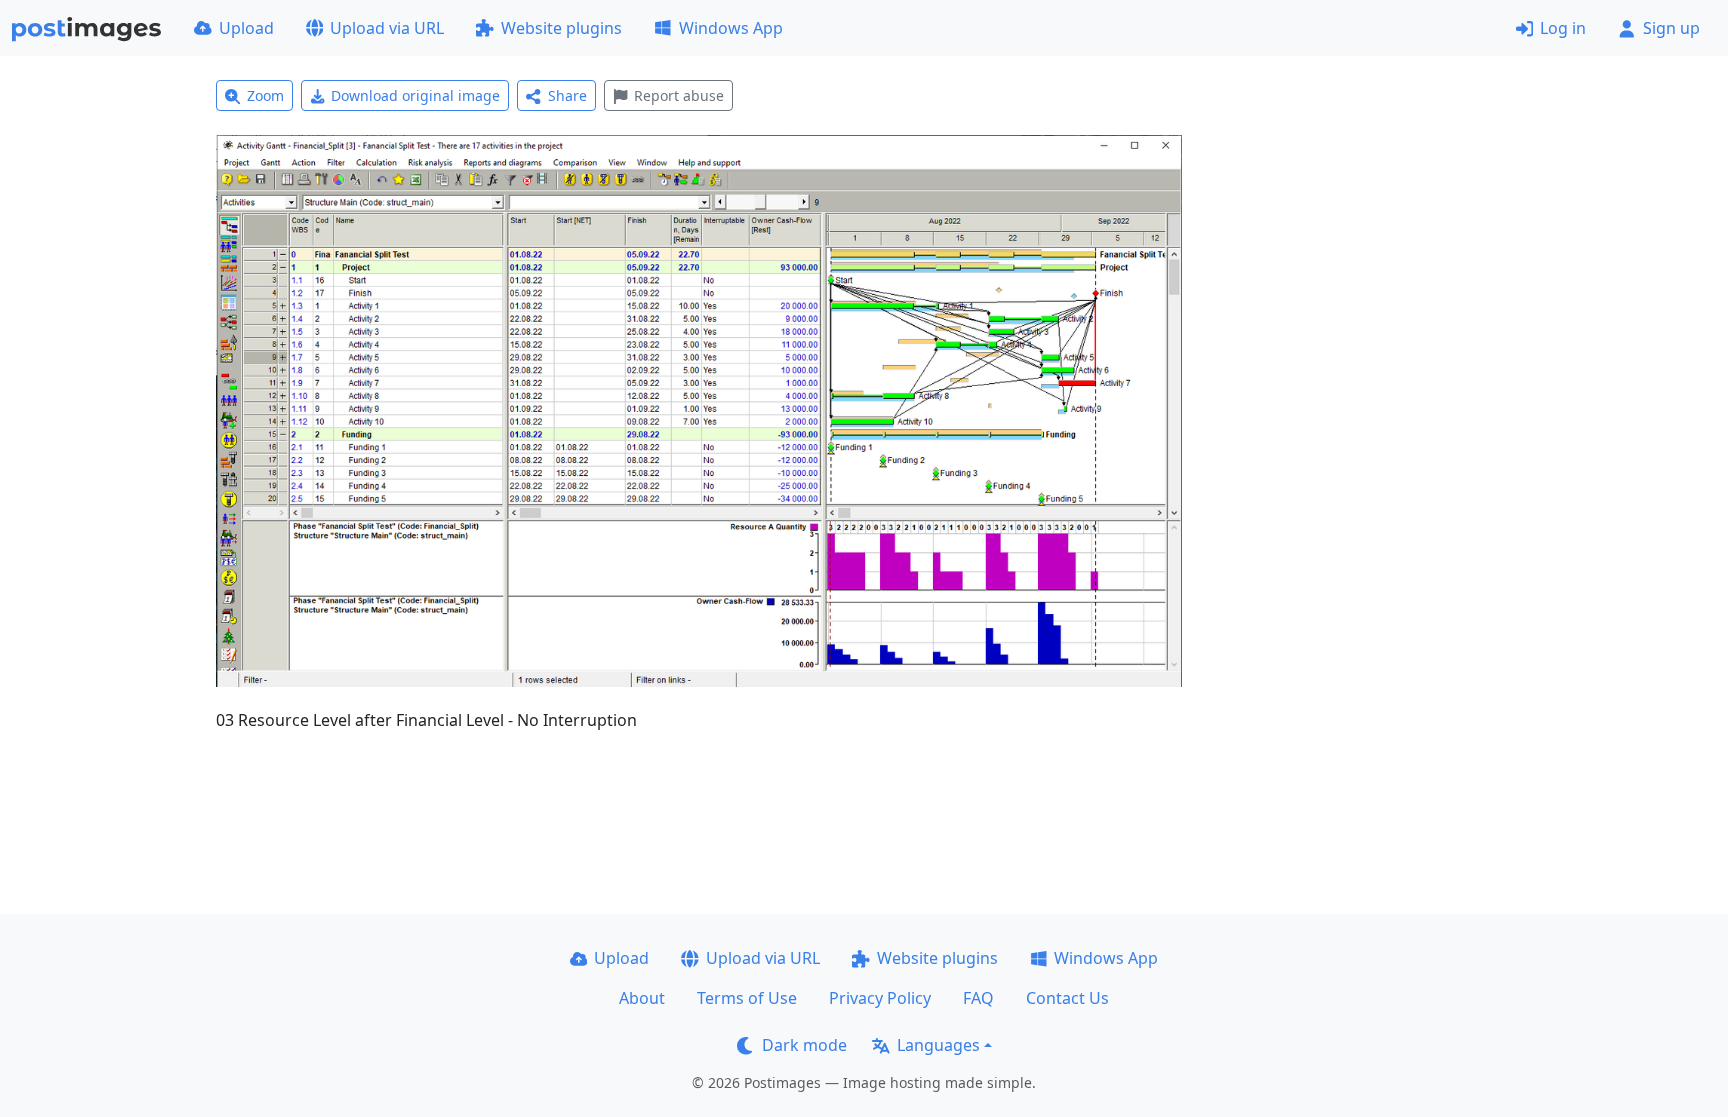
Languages (938, 1045)
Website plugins (561, 28)
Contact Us (1067, 998)
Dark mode (804, 1045)
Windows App (731, 28)
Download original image (415, 95)
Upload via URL (387, 28)
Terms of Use (747, 998)
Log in (1563, 28)
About (642, 998)
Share (567, 95)
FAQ (978, 998)
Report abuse (679, 95)
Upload (246, 28)
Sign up (1671, 28)
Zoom (265, 95)
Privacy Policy (880, 998)
